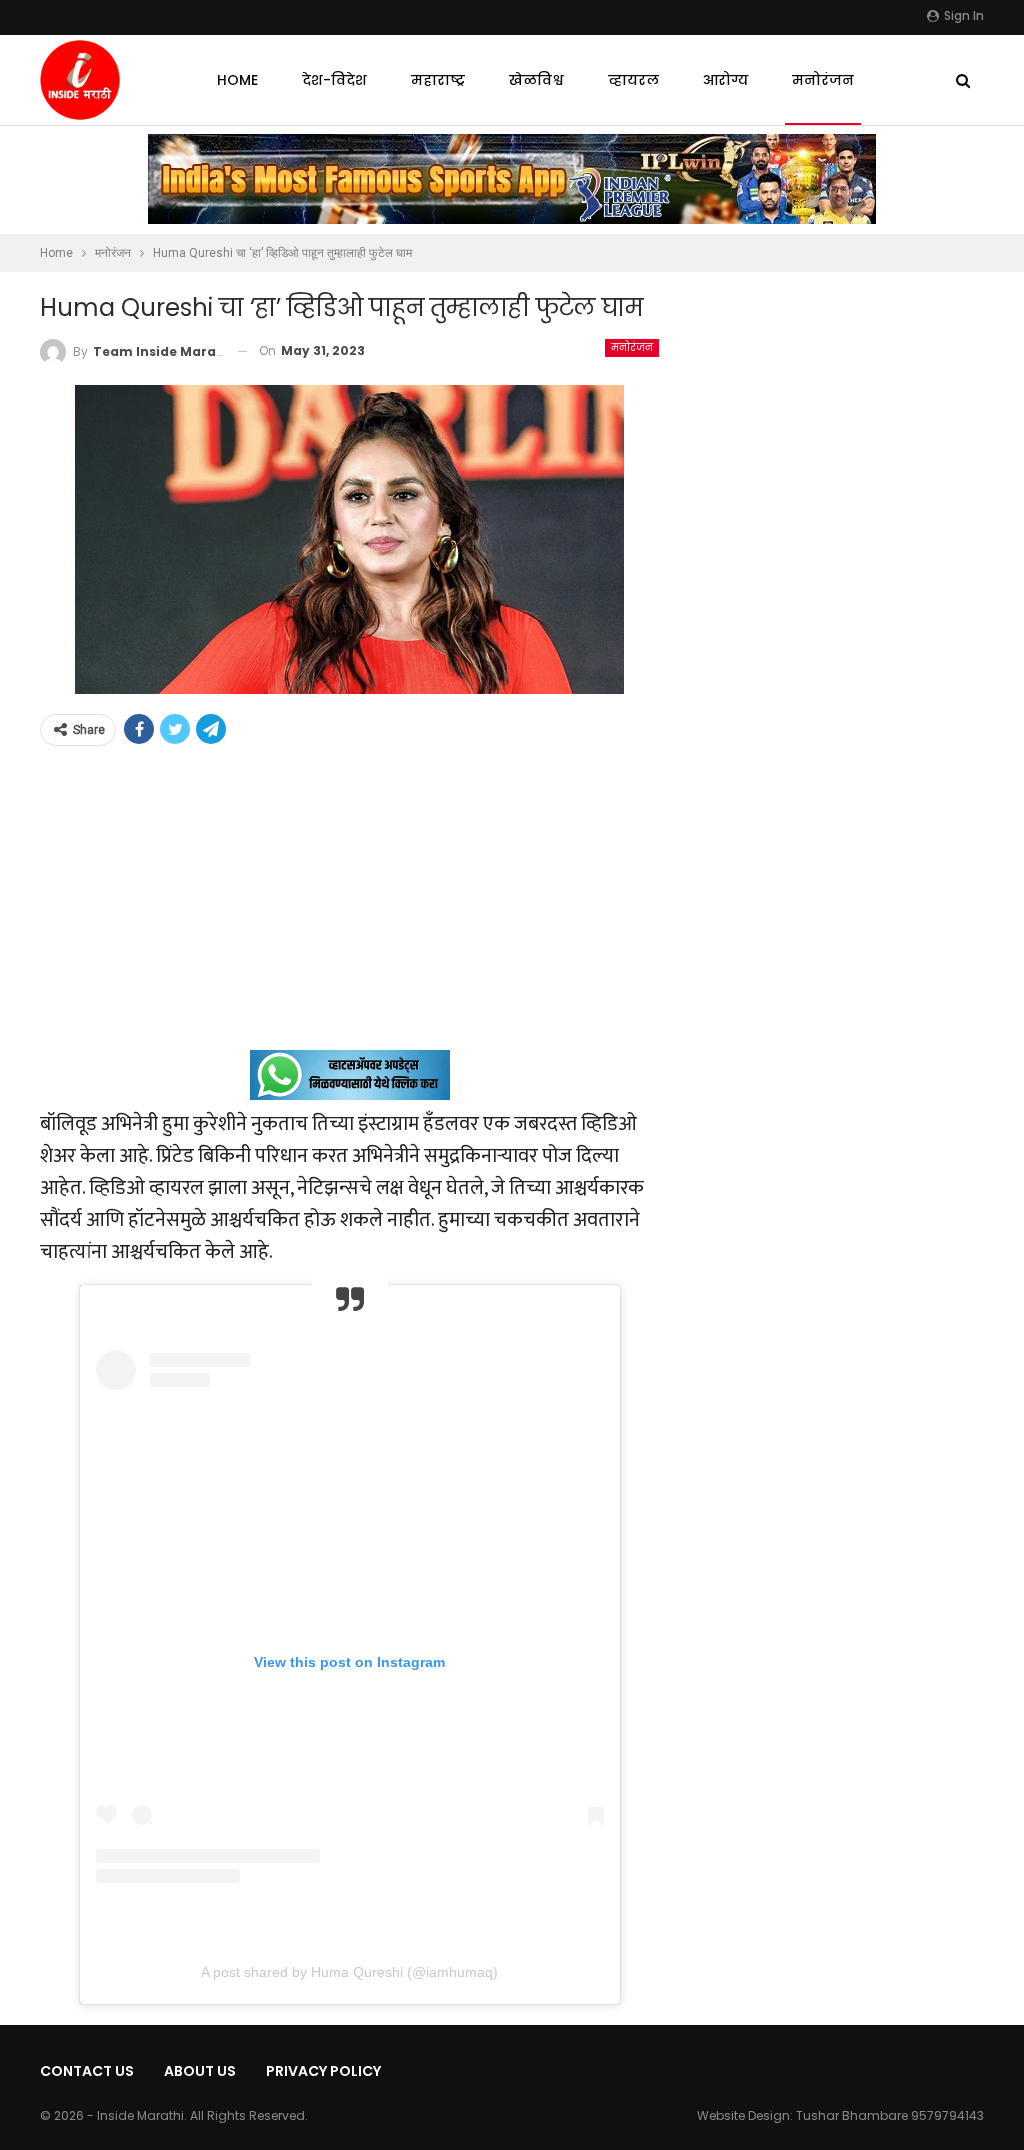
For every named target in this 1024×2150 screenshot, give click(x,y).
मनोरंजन (823, 80)
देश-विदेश (334, 80)
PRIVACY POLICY (323, 2071)
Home (237, 80)
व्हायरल (633, 80)
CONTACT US (87, 2071)
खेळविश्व (536, 80)
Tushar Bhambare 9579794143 (890, 2115)
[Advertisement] (349, 910)
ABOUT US (200, 2071)
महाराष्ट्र (438, 80)
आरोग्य (725, 80)
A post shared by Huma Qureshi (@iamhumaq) (349, 1972)
